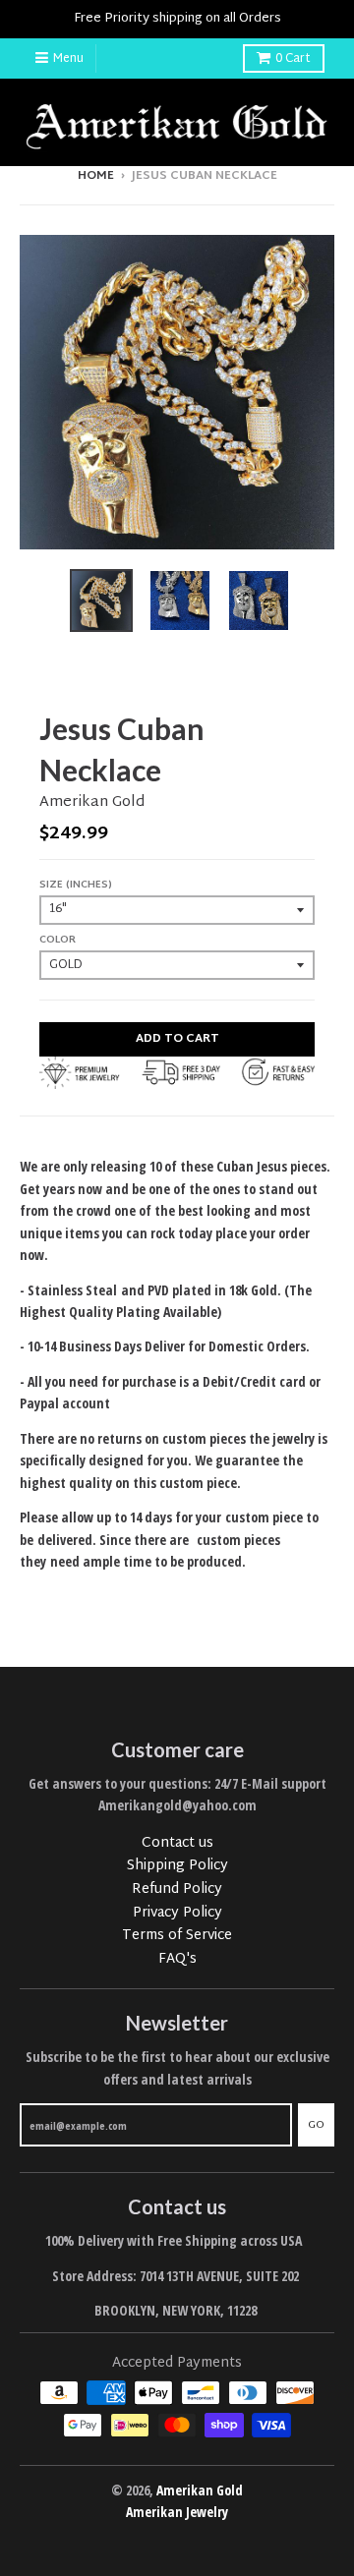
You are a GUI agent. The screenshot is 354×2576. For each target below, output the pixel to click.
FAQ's (177, 1959)
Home (96, 176)
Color (58, 940)
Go (316, 2125)
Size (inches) (76, 885)
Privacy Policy (177, 1913)
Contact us (177, 1843)
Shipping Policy (177, 1866)
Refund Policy (177, 1889)
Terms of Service (177, 1936)
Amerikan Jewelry (177, 2512)
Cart (293, 59)
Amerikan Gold (92, 802)
